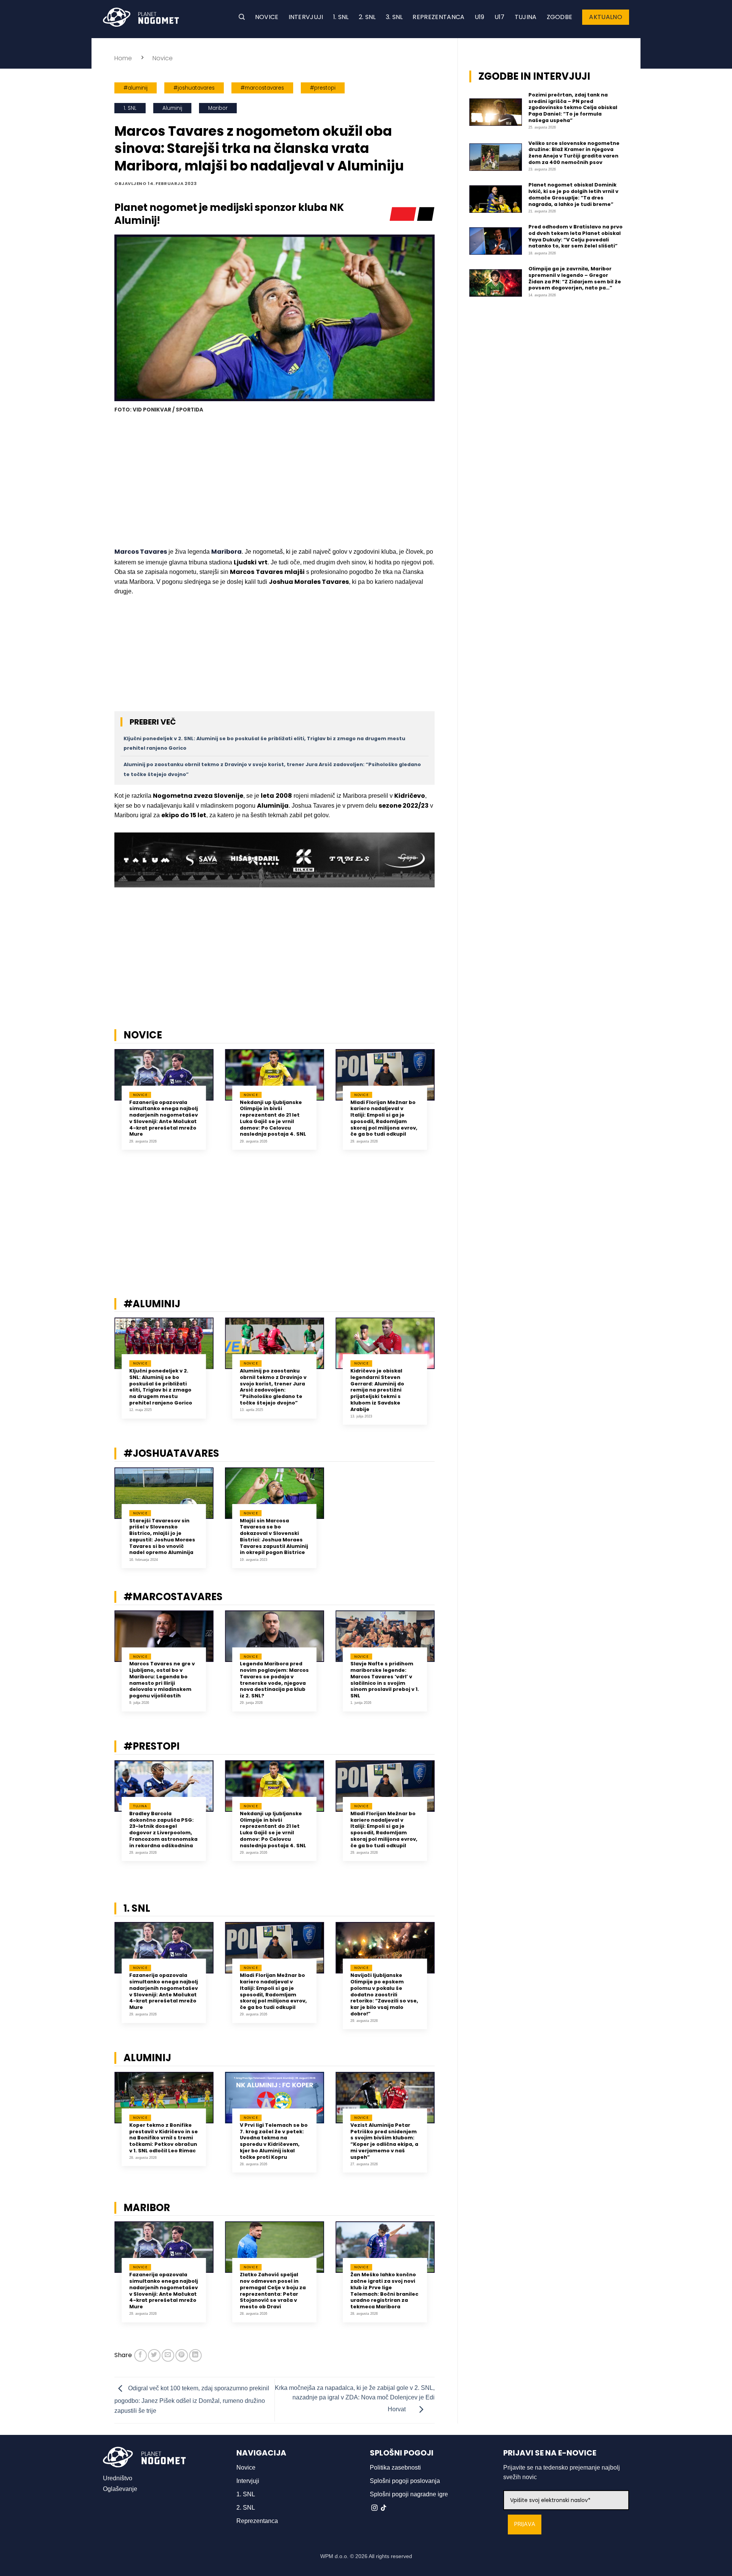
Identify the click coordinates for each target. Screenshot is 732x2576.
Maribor (218, 108)
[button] (242, 17)
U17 (500, 17)
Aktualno (606, 17)
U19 (480, 17)
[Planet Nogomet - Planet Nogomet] (141, 17)
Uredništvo (118, 2478)
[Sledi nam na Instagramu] (374, 2508)
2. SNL (367, 17)
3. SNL (394, 17)
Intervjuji (306, 17)
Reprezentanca (438, 17)
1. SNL (341, 17)
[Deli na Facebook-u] (140, 2355)
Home (123, 58)
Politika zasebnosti (395, 2468)
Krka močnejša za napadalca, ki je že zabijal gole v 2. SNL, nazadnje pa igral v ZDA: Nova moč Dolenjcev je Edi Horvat (355, 2399)
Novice (267, 17)
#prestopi (323, 88)
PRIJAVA (525, 2524)
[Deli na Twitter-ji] (154, 2355)
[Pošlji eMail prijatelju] (168, 2355)
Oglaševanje (120, 2489)
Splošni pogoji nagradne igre (409, 2494)
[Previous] (104, 1108)
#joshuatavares (194, 88)
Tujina (526, 17)
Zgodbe (560, 17)
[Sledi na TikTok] (384, 2508)
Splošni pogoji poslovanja (405, 2481)
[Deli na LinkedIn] (195, 2355)
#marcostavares (262, 88)
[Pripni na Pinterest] (182, 2355)
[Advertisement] (274, 481)
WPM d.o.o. (334, 2556)
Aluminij (172, 108)
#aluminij (136, 88)
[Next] (445, 1108)
